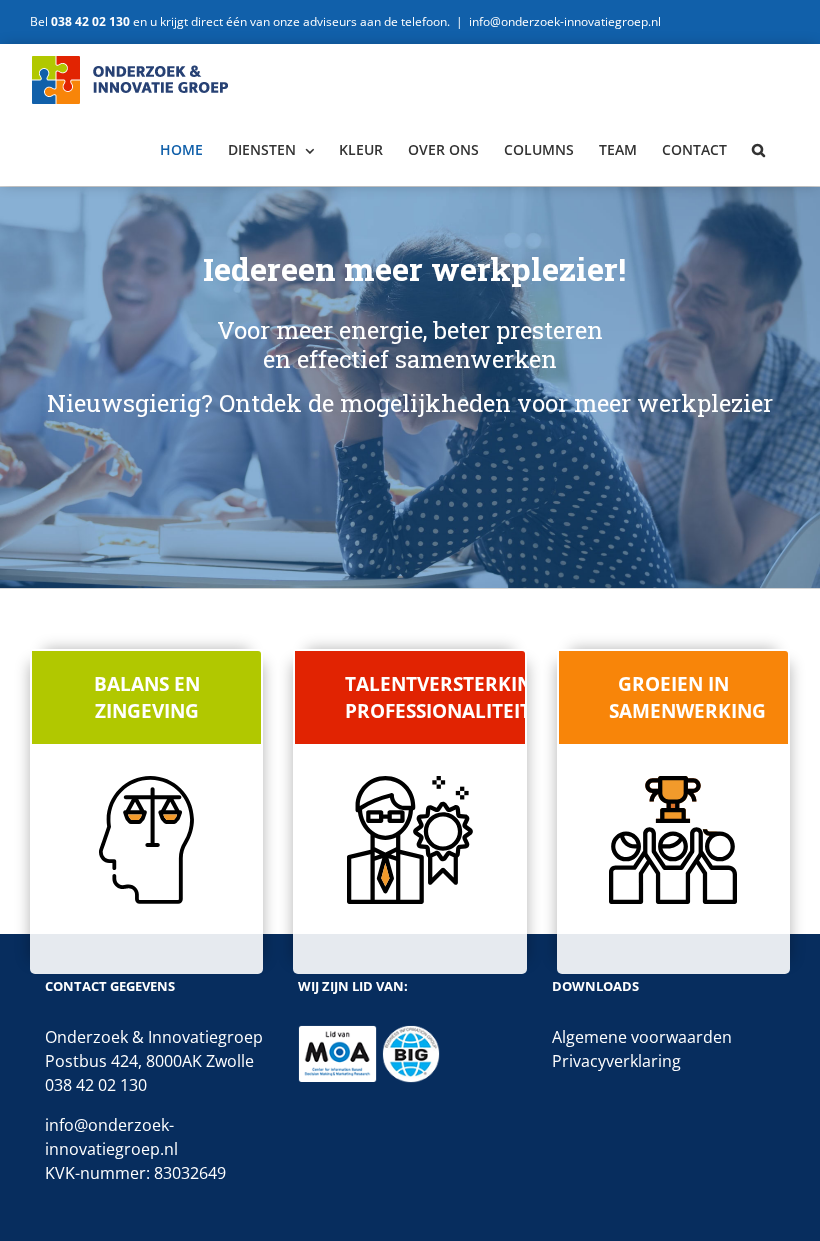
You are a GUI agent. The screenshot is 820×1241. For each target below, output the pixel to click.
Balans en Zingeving (147, 697)
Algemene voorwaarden (642, 1037)
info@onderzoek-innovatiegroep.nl (565, 21)
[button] (758, 150)
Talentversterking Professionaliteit (434, 697)
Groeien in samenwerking (687, 697)
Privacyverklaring (616, 1061)
